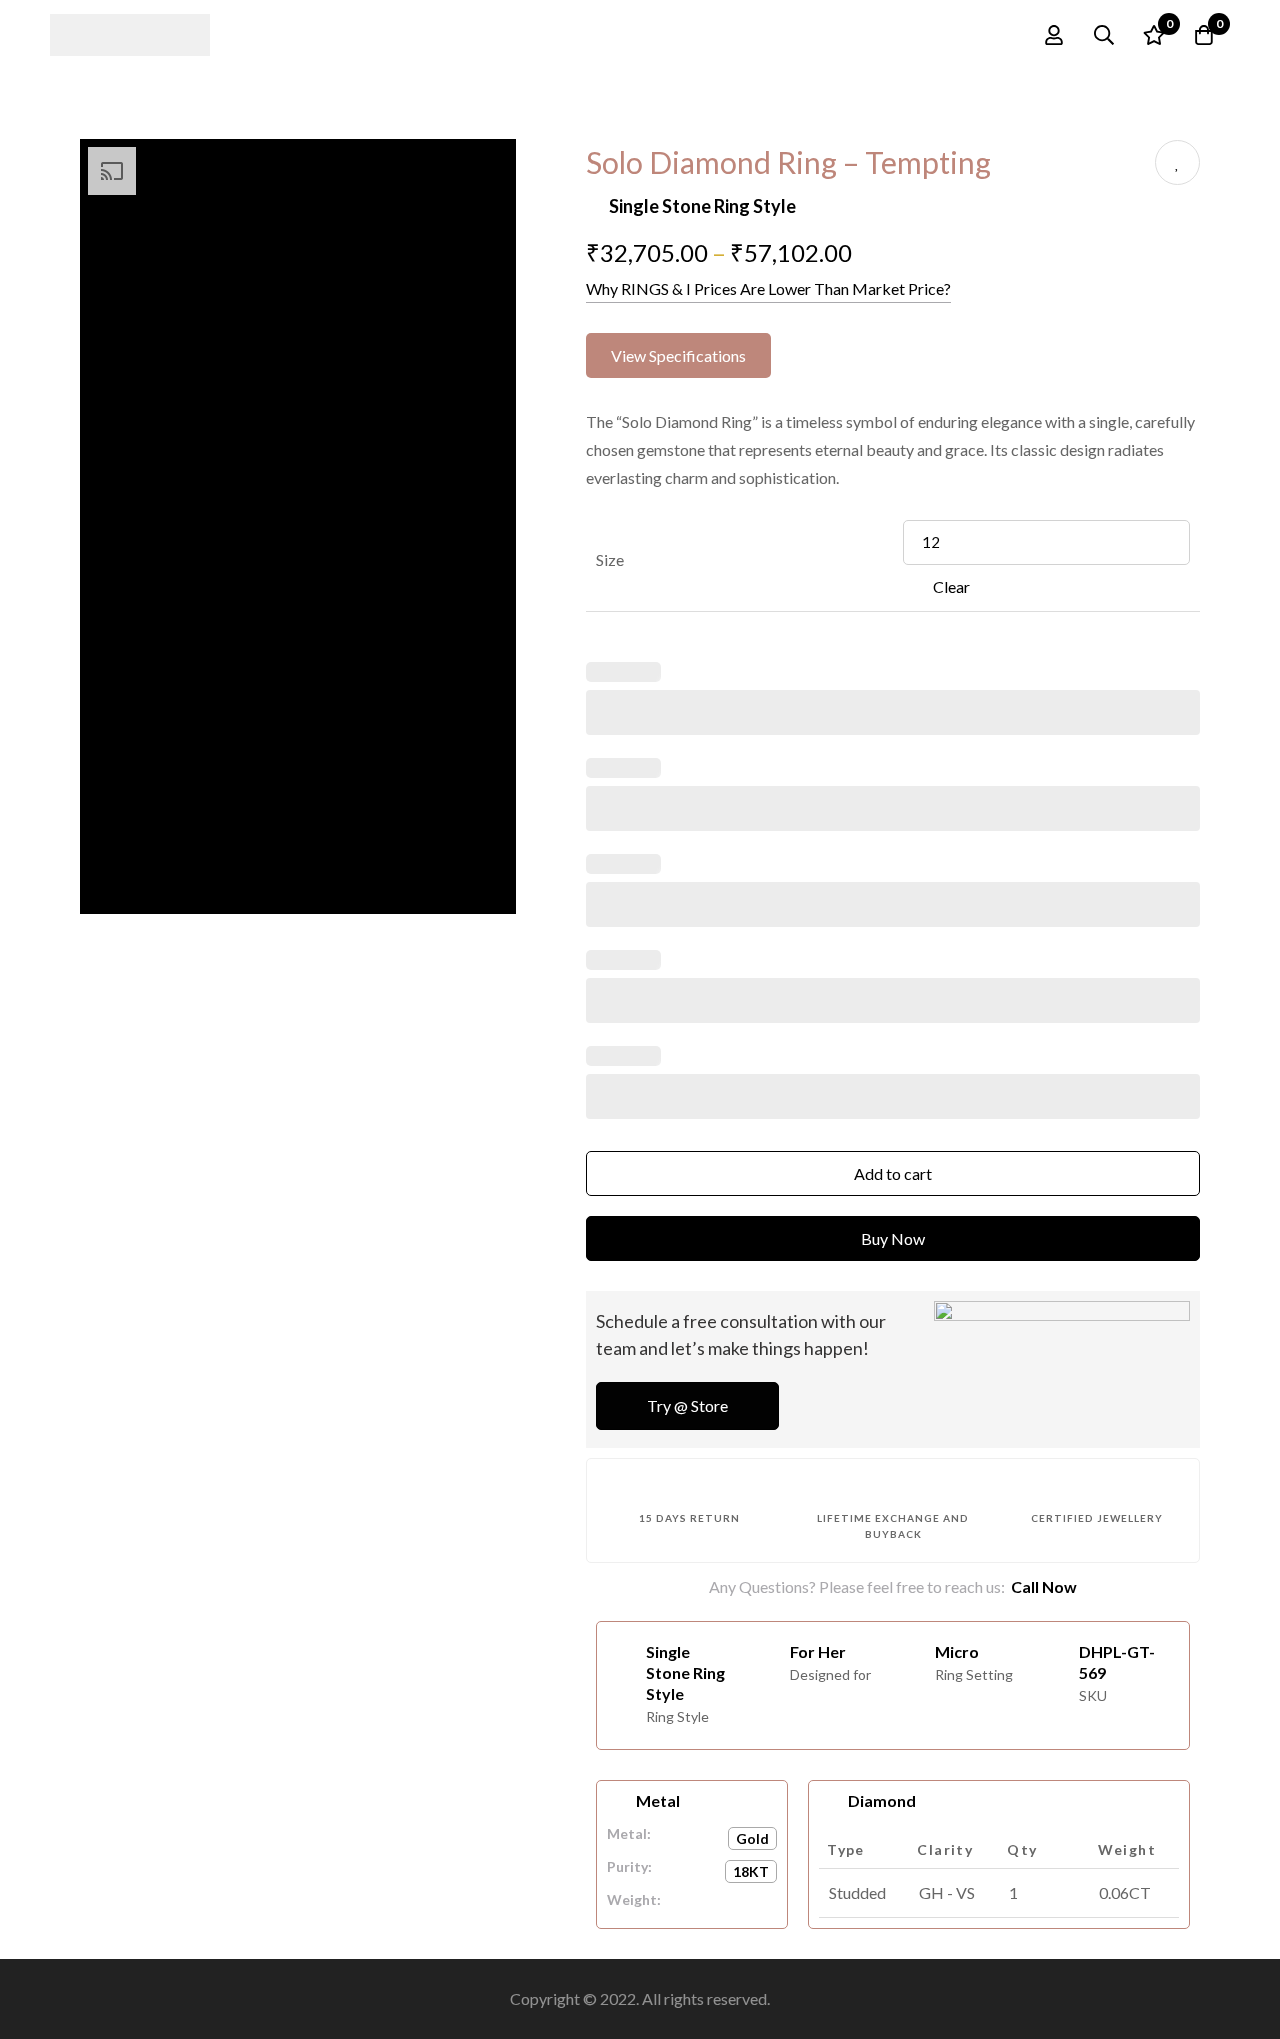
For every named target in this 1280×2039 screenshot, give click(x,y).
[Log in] (1054, 35)
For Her (818, 1651)
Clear (951, 586)
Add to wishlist (1177, 162)
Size (610, 559)
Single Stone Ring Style (702, 206)
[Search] (1104, 35)
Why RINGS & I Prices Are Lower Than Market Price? (768, 288)
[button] (678, 355)
